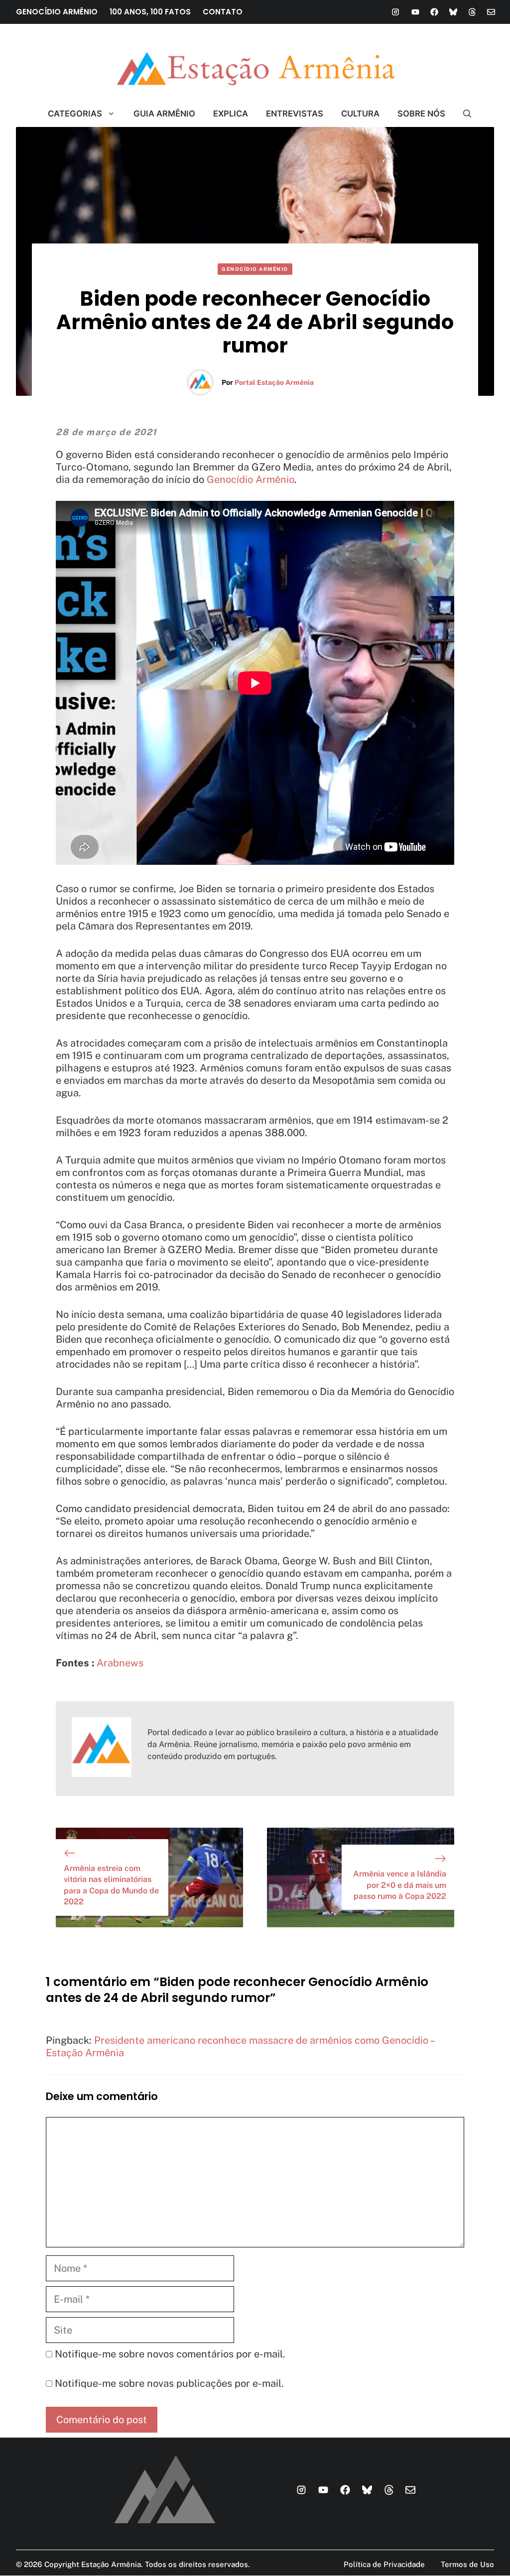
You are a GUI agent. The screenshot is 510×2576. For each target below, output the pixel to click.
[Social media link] (395, 12)
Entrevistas (295, 114)
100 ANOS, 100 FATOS (150, 12)
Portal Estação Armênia (274, 382)
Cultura (360, 114)
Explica (231, 114)
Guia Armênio (164, 114)
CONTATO (223, 12)
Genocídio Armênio (255, 269)
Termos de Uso (467, 2564)
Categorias (75, 114)
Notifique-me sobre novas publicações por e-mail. (169, 2383)
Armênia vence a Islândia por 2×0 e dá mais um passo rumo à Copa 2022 (400, 1885)
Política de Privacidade (384, 2564)
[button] (463, 114)
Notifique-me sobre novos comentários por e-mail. (170, 2354)
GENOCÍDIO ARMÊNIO (57, 12)
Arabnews (120, 1663)
